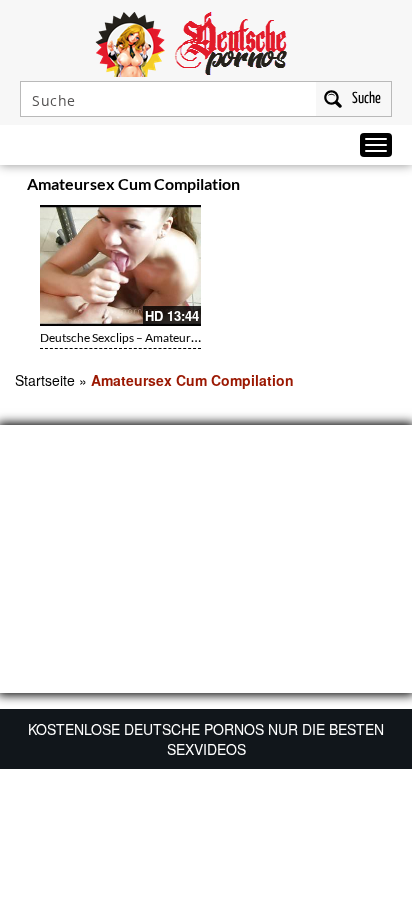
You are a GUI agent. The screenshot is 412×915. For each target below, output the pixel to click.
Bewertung (360, 187)
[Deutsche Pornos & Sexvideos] (206, 42)
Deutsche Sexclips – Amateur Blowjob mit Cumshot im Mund (197, 337)
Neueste (273, 187)
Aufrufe (314, 187)
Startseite (45, 380)
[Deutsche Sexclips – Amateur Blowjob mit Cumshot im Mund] (120, 265)
